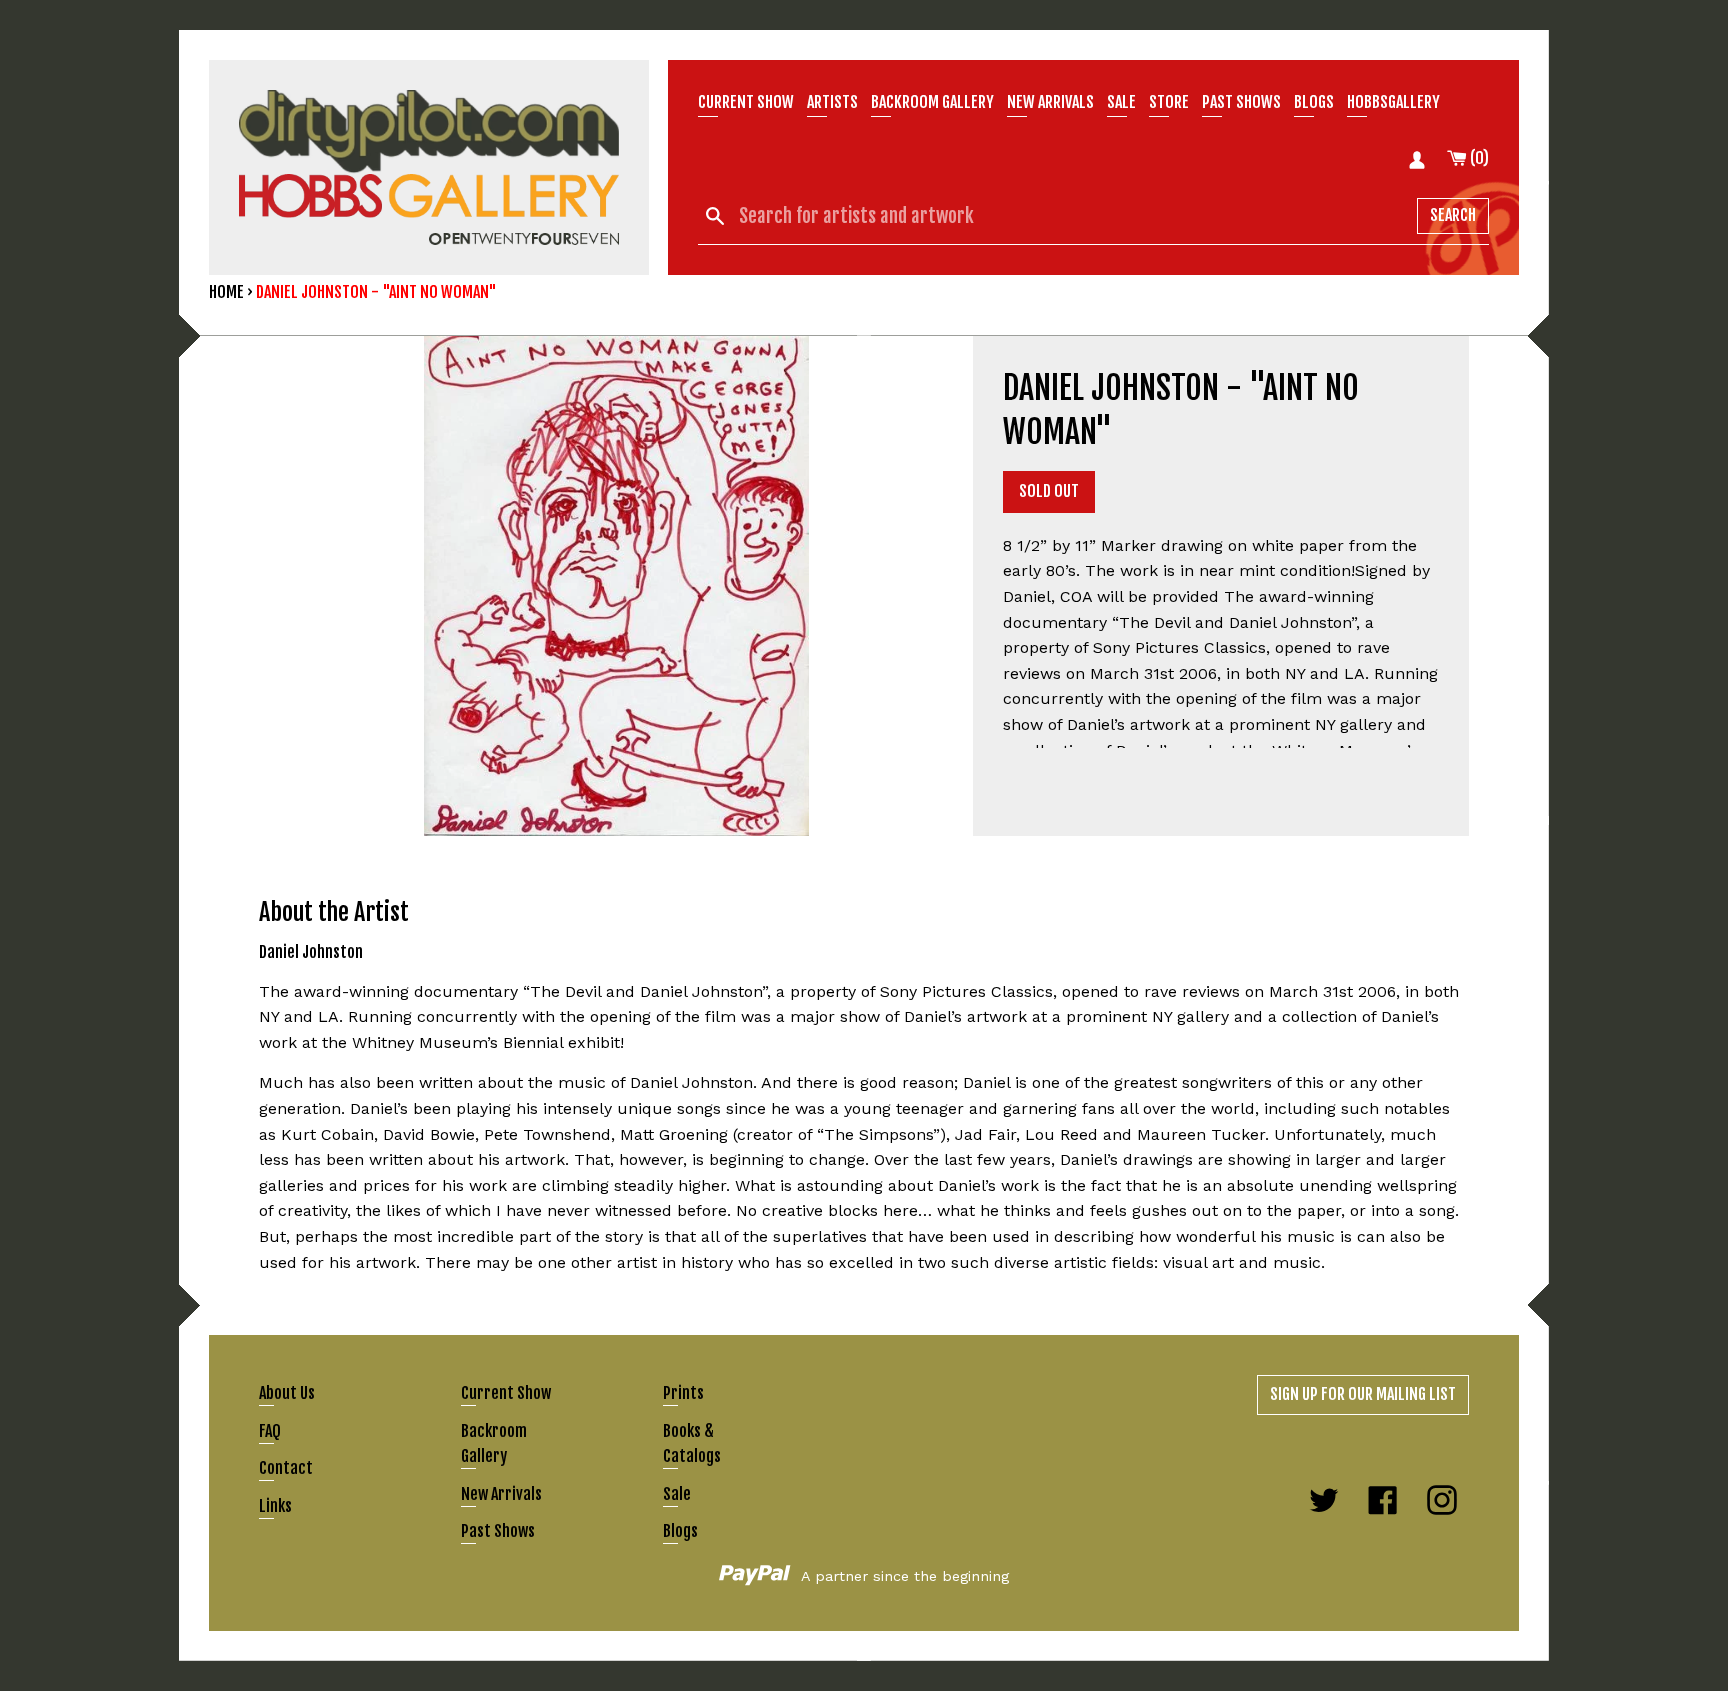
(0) (1478, 158)
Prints (683, 1393)
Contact (286, 1468)
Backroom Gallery (932, 102)
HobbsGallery (1393, 102)
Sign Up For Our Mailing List (1363, 1394)
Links (275, 1506)
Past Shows (1241, 102)
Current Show (746, 102)
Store (1169, 102)
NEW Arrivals (1050, 102)
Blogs (1314, 102)
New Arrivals (501, 1494)
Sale (1121, 102)
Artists (832, 102)
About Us (287, 1393)
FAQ (270, 1431)
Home (226, 292)
